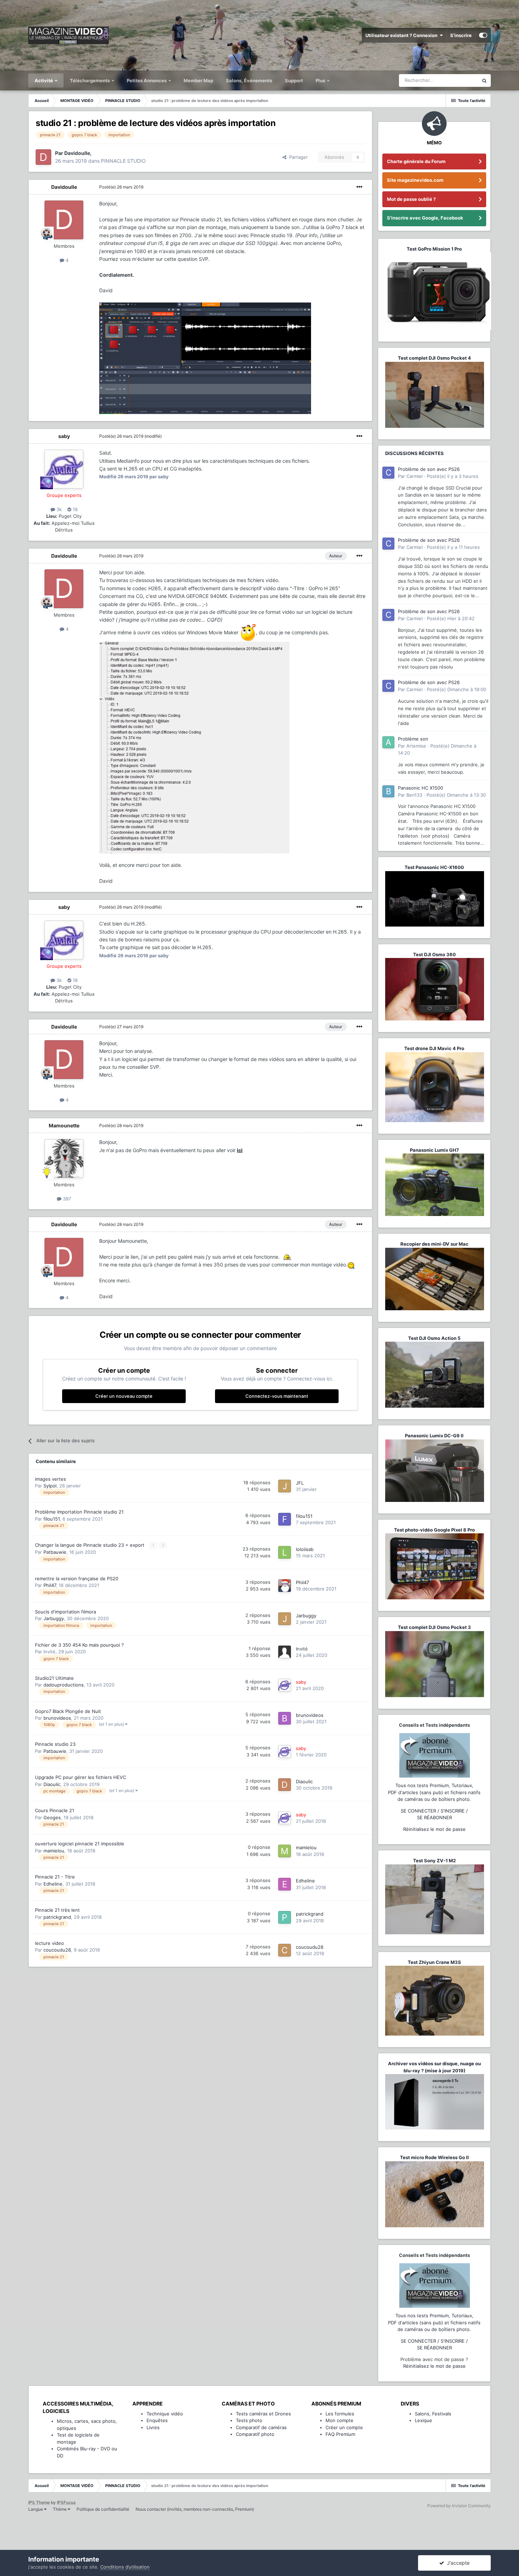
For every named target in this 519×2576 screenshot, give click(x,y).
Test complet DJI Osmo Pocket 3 (434, 1627)
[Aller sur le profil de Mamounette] (64, 1158)
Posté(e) (121, 187)
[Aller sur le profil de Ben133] (388, 791)
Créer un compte (344, 2427)
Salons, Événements (249, 80)
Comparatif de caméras (261, 2427)
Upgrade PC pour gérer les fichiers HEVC (80, 1777)
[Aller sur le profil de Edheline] (285, 1884)
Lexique (423, 2420)
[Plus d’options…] (359, 187)
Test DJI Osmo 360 (434, 954)
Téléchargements (90, 80)
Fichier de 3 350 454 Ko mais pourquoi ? (79, 1645)
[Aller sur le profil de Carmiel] (388, 473)
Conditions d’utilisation (125, 2567)
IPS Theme (39, 2502)
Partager (297, 157)
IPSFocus (66, 2502)
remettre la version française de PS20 (77, 1578)
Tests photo (249, 2420)
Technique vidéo (165, 2414)
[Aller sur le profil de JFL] (285, 1486)
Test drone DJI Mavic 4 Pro (434, 1048)
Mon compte (339, 2420)
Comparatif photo (255, 2434)
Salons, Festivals (433, 2414)
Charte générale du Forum (416, 161)
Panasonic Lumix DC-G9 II (434, 1436)
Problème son (413, 739)
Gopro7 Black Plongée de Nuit (68, 1711)
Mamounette (64, 1125)
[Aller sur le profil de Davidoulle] (43, 157)
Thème (60, 2509)
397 (66, 1199)
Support (294, 80)
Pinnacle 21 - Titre (55, 1877)
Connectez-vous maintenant (277, 1396)
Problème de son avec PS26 (429, 469)
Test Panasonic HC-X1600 (434, 867)
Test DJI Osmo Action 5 (434, 1338)
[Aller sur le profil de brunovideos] (285, 1718)
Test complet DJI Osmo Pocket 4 (434, 358)
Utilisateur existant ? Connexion (402, 35)
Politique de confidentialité (103, 2509)
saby (64, 436)
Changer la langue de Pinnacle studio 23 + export (90, 1545)
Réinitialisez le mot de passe (434, 1829)
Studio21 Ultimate (54, 1678)
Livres (153, 2427)
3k (58, 509)
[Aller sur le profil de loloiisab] (285, 1552)
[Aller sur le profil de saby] (64, 469)
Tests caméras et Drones (263, 2414)
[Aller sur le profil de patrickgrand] (285, 1917)
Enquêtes (157, 2420)
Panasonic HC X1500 (420, 788)
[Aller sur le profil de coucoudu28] (285, 1950)
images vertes (50, 1479)
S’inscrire (461, 35)
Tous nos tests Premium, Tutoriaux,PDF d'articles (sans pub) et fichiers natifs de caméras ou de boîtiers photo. (434, 1792)
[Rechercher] (484, 80)
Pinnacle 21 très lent (57, 1910)
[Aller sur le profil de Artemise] (388, 742)
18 (74, 509)
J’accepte (457, 2563)
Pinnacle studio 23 (55, 1744)
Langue (36, 2509)
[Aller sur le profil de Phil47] (285, 1586)
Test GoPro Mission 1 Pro (434, 249)
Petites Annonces (147, 80)
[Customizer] (483, 35)
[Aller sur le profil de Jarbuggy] (285, 1619)
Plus (321, 80)
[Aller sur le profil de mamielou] (285, 1851)
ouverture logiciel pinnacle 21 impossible (80, 1844)
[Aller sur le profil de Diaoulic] (285, 1785)
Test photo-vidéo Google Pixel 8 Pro (434, 1530)
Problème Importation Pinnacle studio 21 (79, 1512)
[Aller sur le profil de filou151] (285, 1519)
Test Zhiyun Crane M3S (434, 1962)
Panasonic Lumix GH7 (434, 1150)
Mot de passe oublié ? (411, 199)
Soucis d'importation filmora (65, 1612)
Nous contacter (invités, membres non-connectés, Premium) (195, 2509)
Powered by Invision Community (459, 2506)
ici (240, 1150)
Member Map (198, 80)
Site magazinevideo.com (415, 180)
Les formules (340, 2414)
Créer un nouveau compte (124, 1396)
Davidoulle (64, 187)
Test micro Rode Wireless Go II (434, 2157)
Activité (44, 80)
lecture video (49, 1943)
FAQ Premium (340, 2434)
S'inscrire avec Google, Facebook (425, 218)
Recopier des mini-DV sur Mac (434, 1244)
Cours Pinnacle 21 (55, 1810)
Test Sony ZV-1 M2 (434, 1861)
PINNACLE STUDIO (123, 161)
